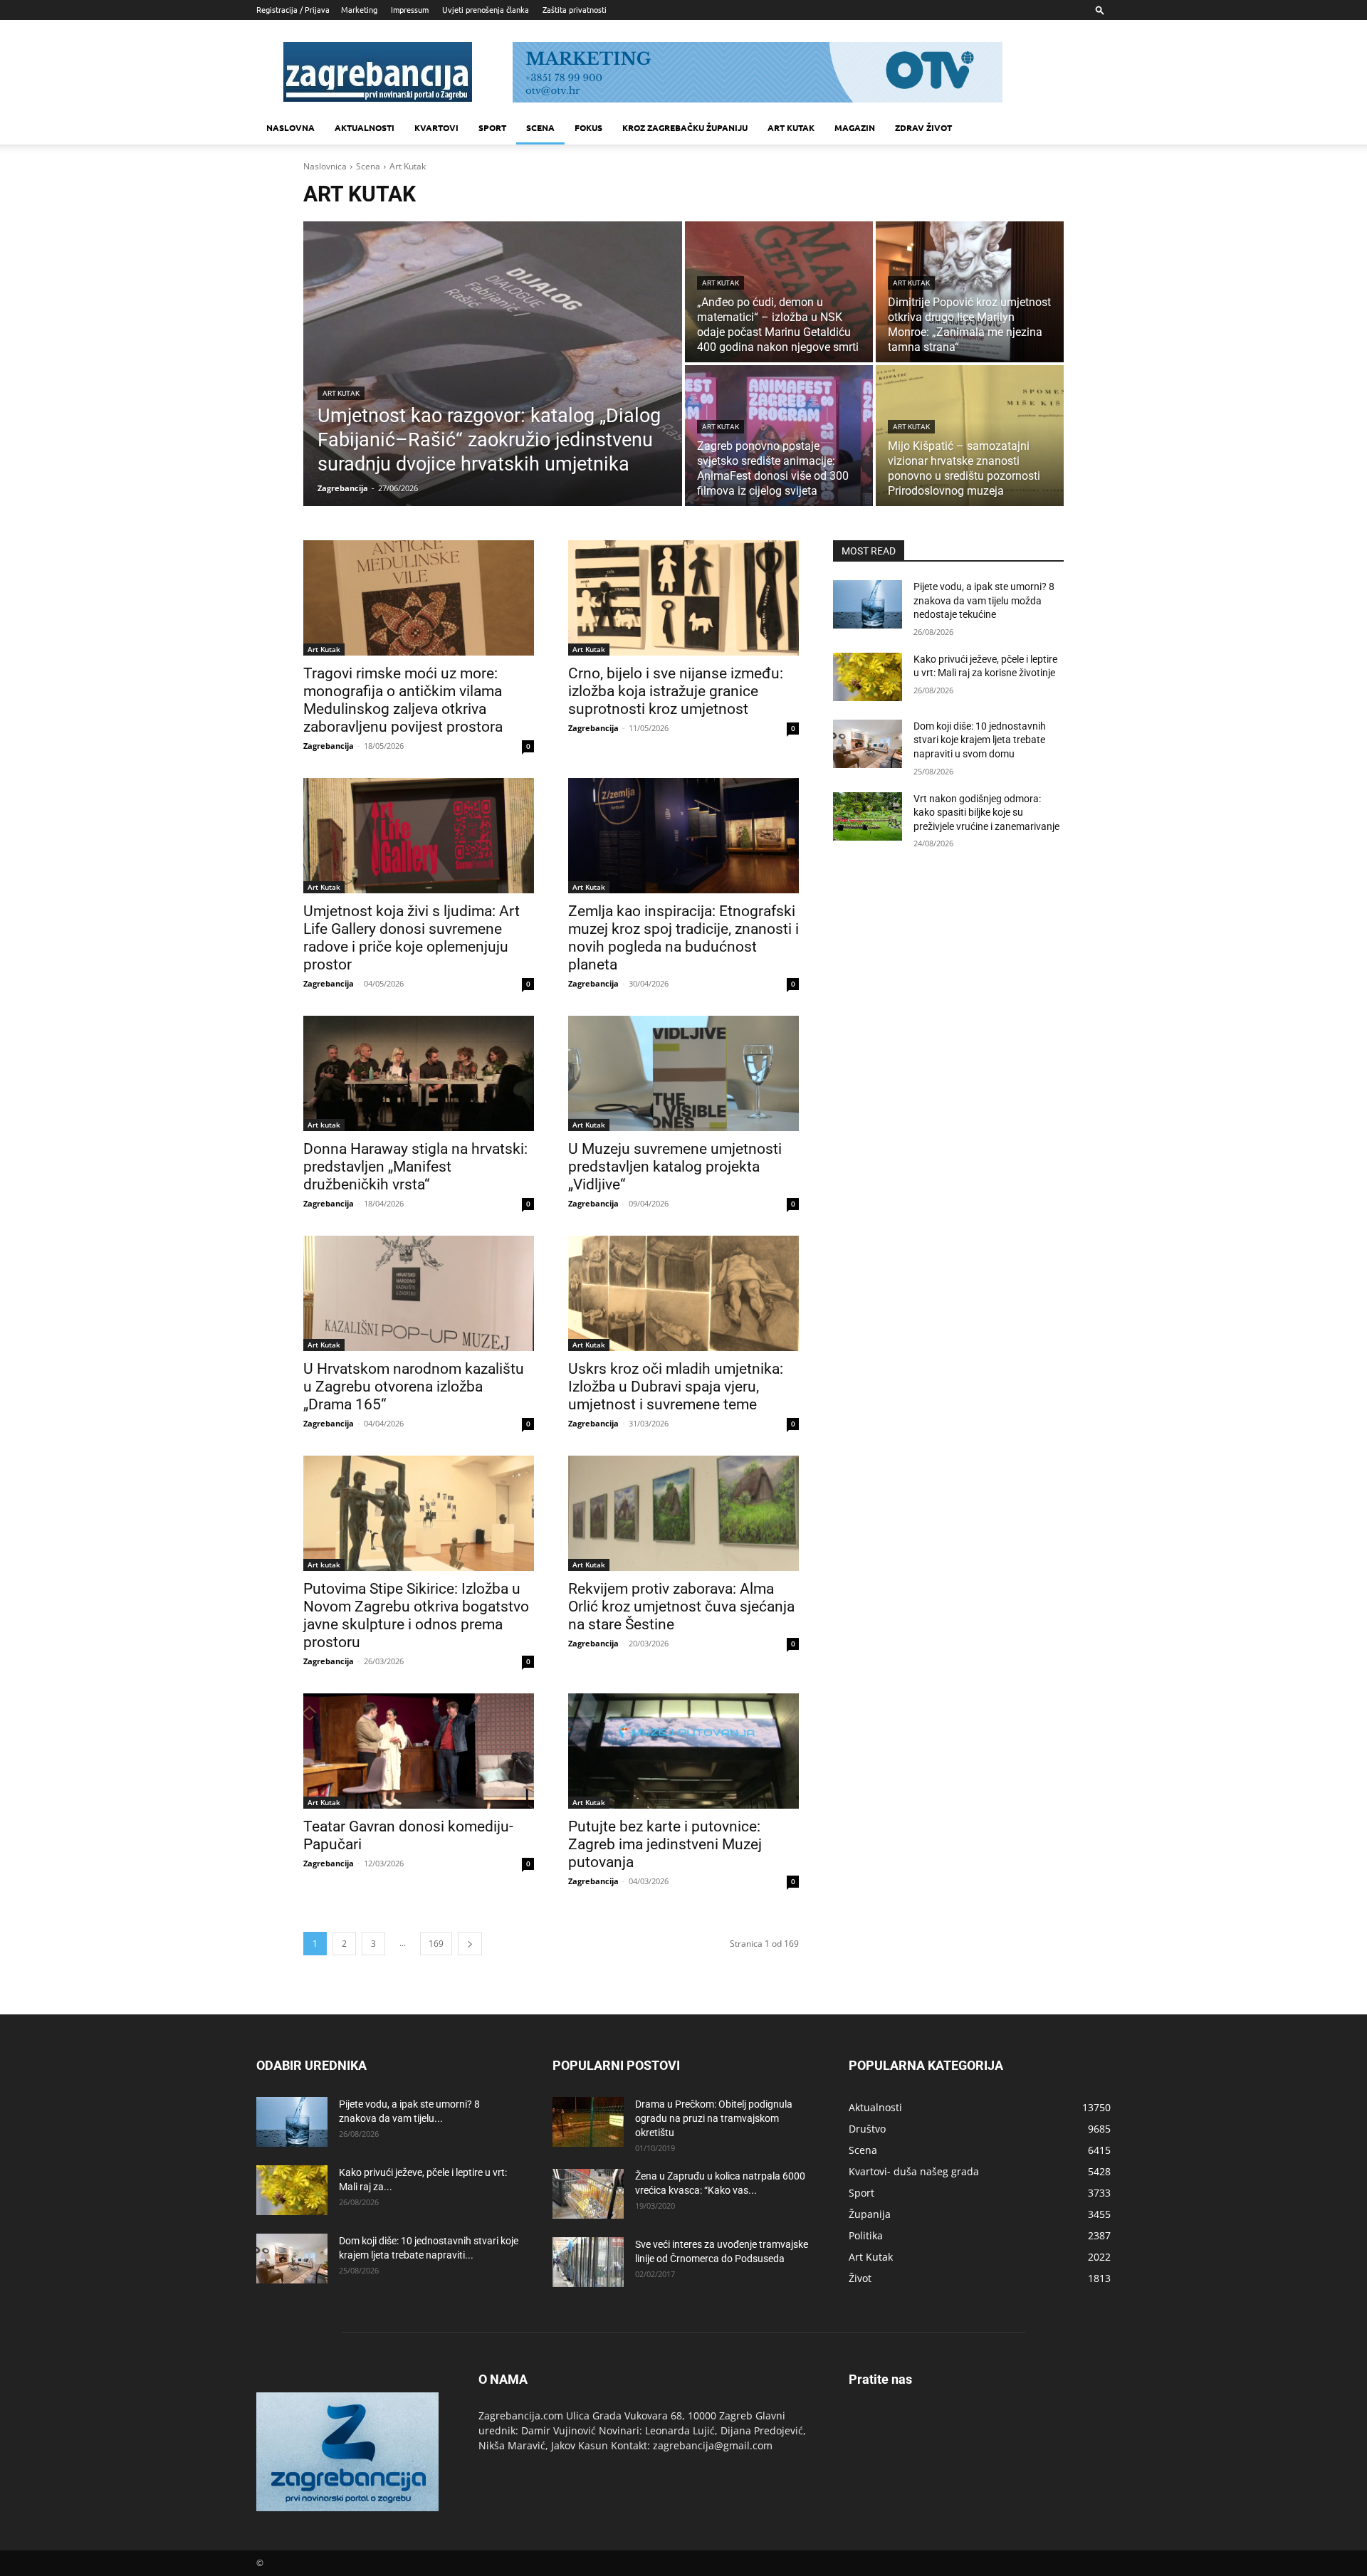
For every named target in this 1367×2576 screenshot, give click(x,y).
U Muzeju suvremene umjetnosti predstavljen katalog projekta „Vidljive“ (675, 1167)
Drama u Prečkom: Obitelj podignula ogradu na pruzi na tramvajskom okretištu (714, 2118)
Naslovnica (325, 166)
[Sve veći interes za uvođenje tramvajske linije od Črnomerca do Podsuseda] (588, 2262)
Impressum (410, 9)
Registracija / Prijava (293, 9)
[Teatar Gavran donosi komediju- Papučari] (419, 1751)
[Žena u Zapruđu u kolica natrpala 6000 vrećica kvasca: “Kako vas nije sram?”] (588, 2194)
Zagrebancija (329, 746)
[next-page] (470, 1944)
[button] (1100, 10)
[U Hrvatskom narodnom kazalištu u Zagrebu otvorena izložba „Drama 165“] (419, 1293)
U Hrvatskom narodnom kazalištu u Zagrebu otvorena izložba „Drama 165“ (414, 1387)
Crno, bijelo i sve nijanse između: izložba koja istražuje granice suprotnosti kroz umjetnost (676, 691)
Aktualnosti (365, 127)
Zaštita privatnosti (575, 9)
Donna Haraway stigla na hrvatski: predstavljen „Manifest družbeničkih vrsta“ (415, 1167)
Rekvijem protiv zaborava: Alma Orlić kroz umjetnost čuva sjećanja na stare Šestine (681, 1607)
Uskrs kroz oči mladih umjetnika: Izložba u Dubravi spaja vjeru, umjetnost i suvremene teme (676, 1387)
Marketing (359, 9)
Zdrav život (923, 127)
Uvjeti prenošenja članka (486, 9)
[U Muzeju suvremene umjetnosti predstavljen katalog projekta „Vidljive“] (683, 1073)
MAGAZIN (855, 127)
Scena (540, 127)
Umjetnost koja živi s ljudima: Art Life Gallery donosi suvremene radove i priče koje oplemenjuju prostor (412, 938)
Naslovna (290, 127)
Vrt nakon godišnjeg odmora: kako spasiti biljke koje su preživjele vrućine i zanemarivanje (986, 813)
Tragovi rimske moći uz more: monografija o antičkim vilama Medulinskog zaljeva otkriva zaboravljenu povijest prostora (403, 700)
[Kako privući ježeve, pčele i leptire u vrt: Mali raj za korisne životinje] (868, 677)
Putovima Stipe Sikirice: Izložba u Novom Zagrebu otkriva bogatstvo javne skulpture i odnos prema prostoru (416, 1615)
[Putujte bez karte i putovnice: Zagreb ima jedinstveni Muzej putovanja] (683, 1751)
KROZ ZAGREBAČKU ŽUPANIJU (685, 127)
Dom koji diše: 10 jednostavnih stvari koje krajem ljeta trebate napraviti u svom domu (980, 740)
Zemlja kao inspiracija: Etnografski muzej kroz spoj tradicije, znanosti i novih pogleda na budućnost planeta (683, 938)
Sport (492, 127)
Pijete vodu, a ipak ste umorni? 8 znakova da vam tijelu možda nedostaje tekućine (984, 600)
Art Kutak (341, 393)
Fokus (588, 127)
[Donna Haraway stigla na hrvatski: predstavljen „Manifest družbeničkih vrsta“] (419, 1073)
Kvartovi (436, 127)
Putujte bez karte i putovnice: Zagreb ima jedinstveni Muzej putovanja (665, 1844)
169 (436, 1944)
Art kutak (791, 127)
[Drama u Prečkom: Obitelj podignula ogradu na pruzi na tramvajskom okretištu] (588, 2122)
